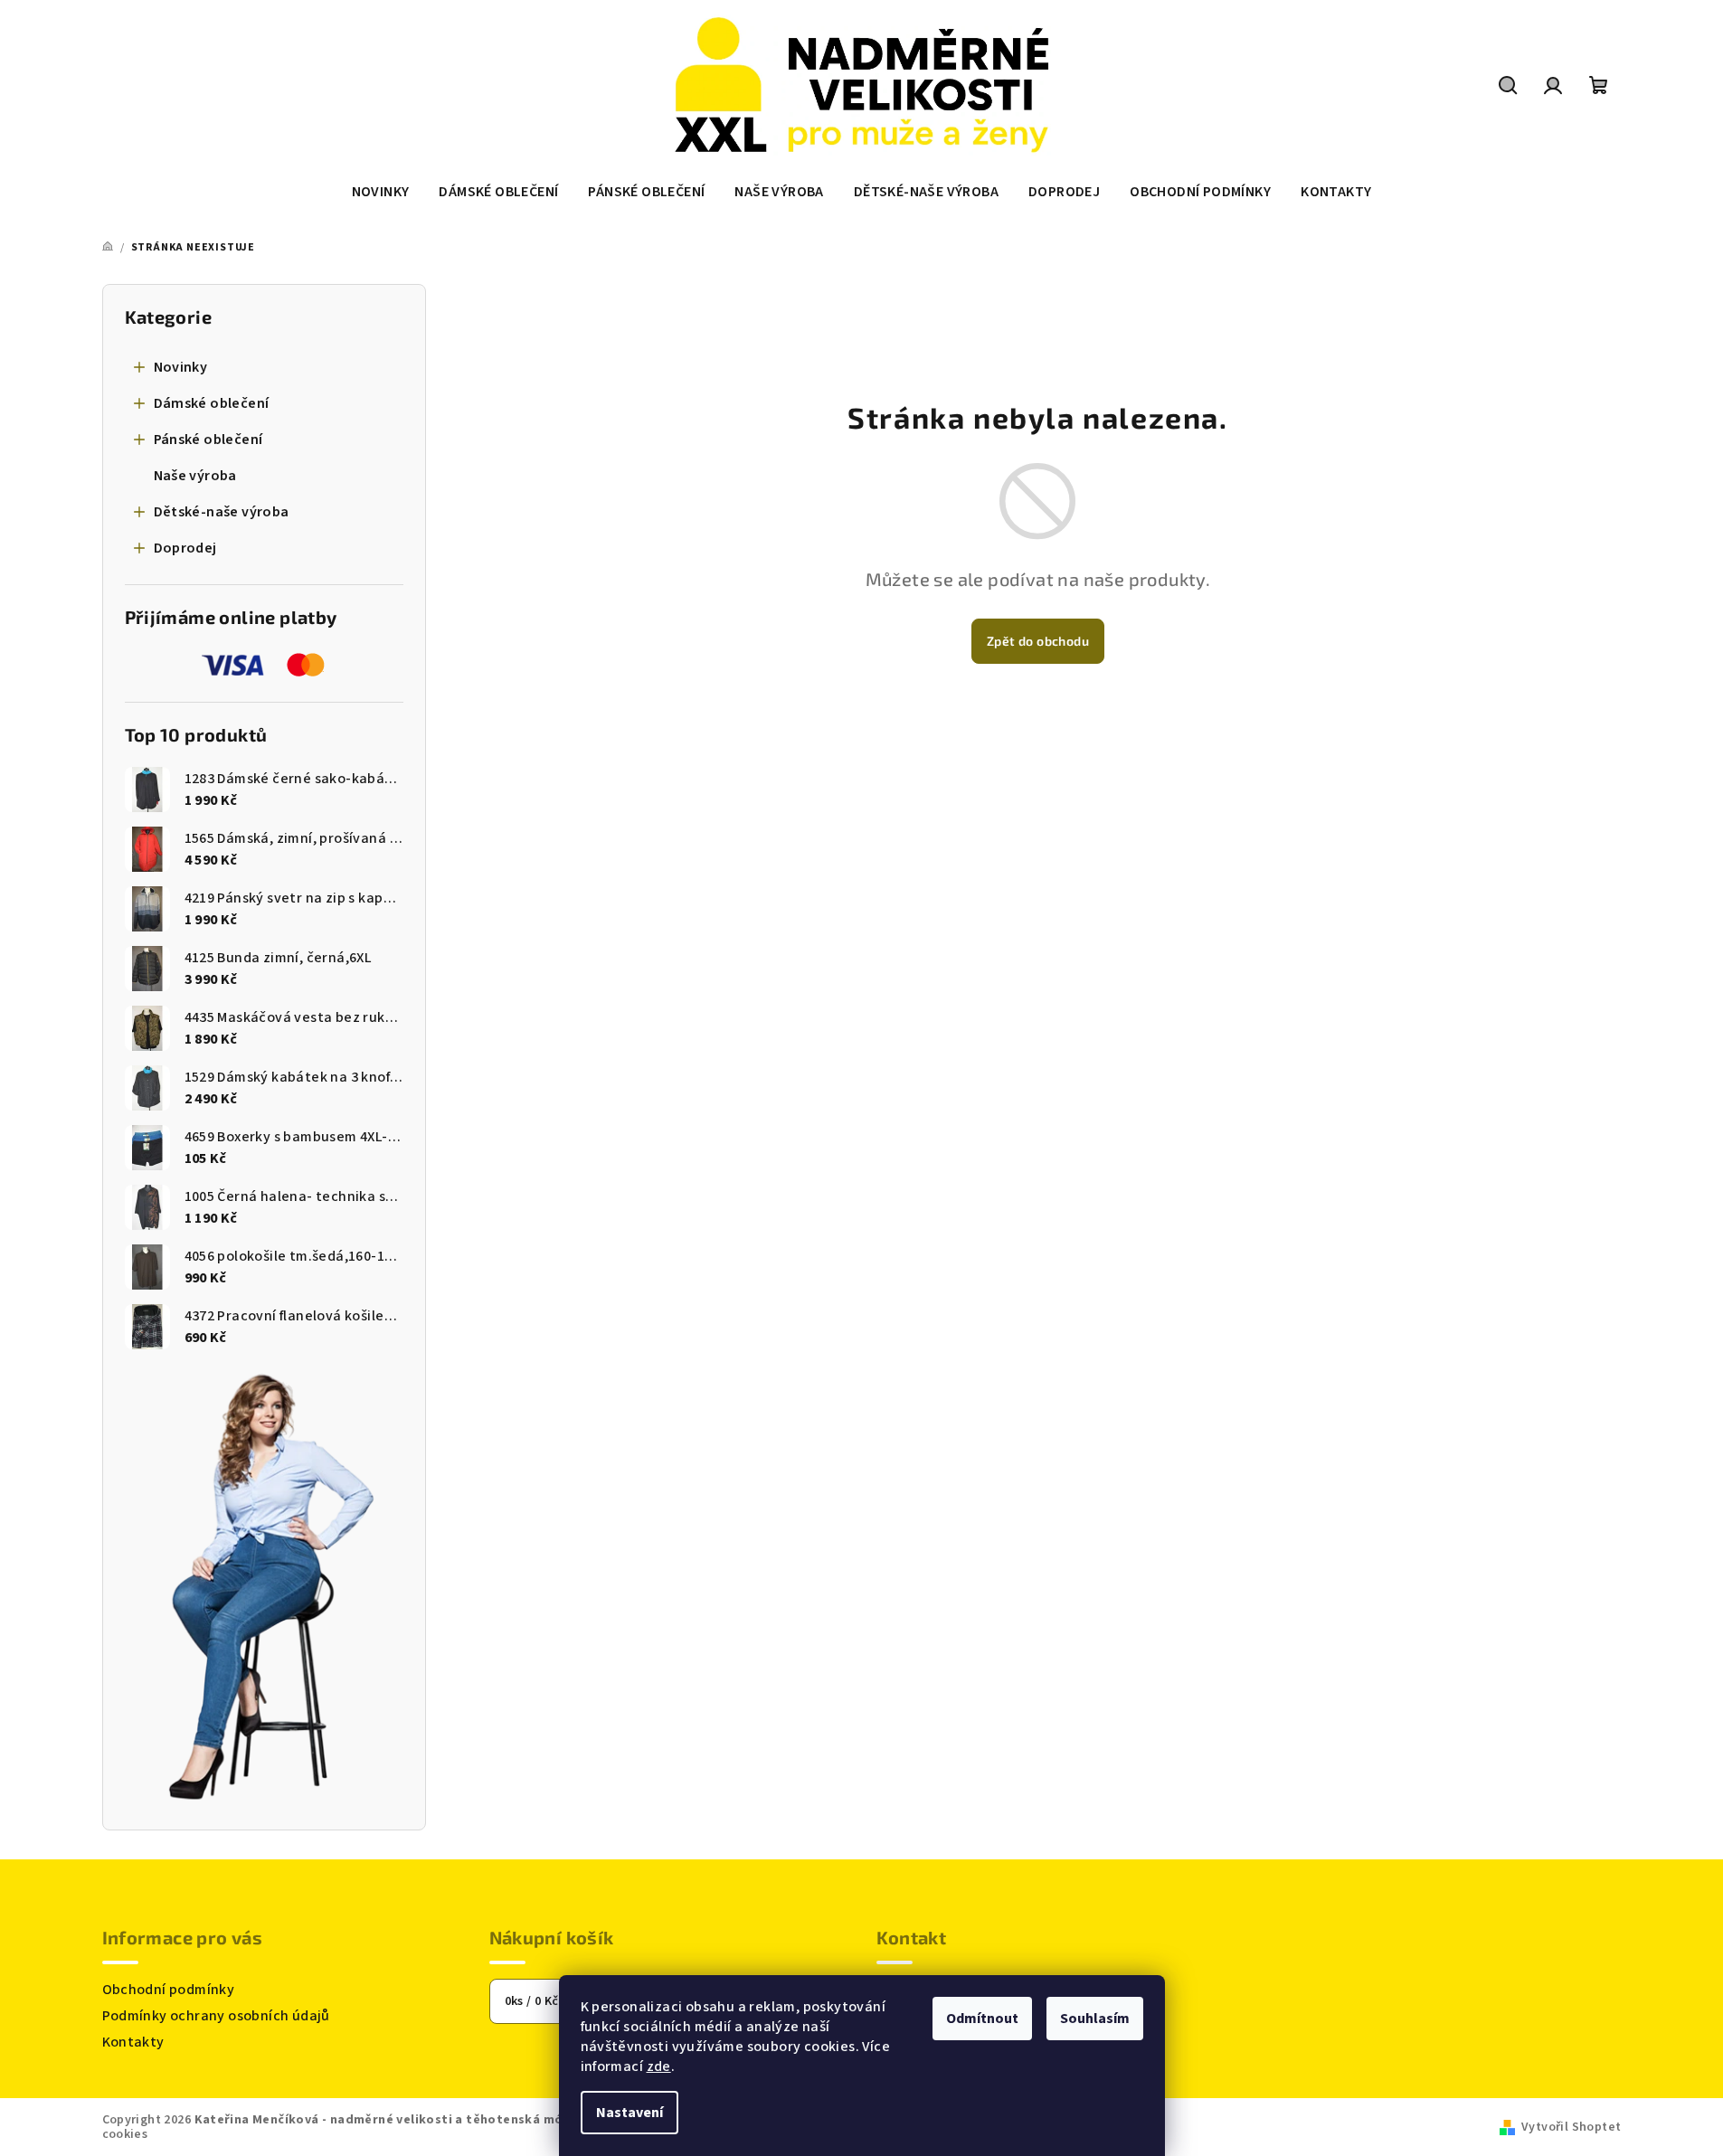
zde (659, 2066)
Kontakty (133, 2042)
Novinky (181, 367)
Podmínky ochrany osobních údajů (216, 2016)
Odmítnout (982, 2019)
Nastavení (630, 2113)
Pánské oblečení (208, 440)
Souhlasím (1095, 2019)
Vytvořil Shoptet (1571, 2127)
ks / (532, 2001)
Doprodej (185, 548)
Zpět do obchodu (1038, 641)
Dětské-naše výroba (222, 512)
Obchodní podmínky (169, 1990)
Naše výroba (195, 476)
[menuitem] (381, 192)
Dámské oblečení (212, 403)
